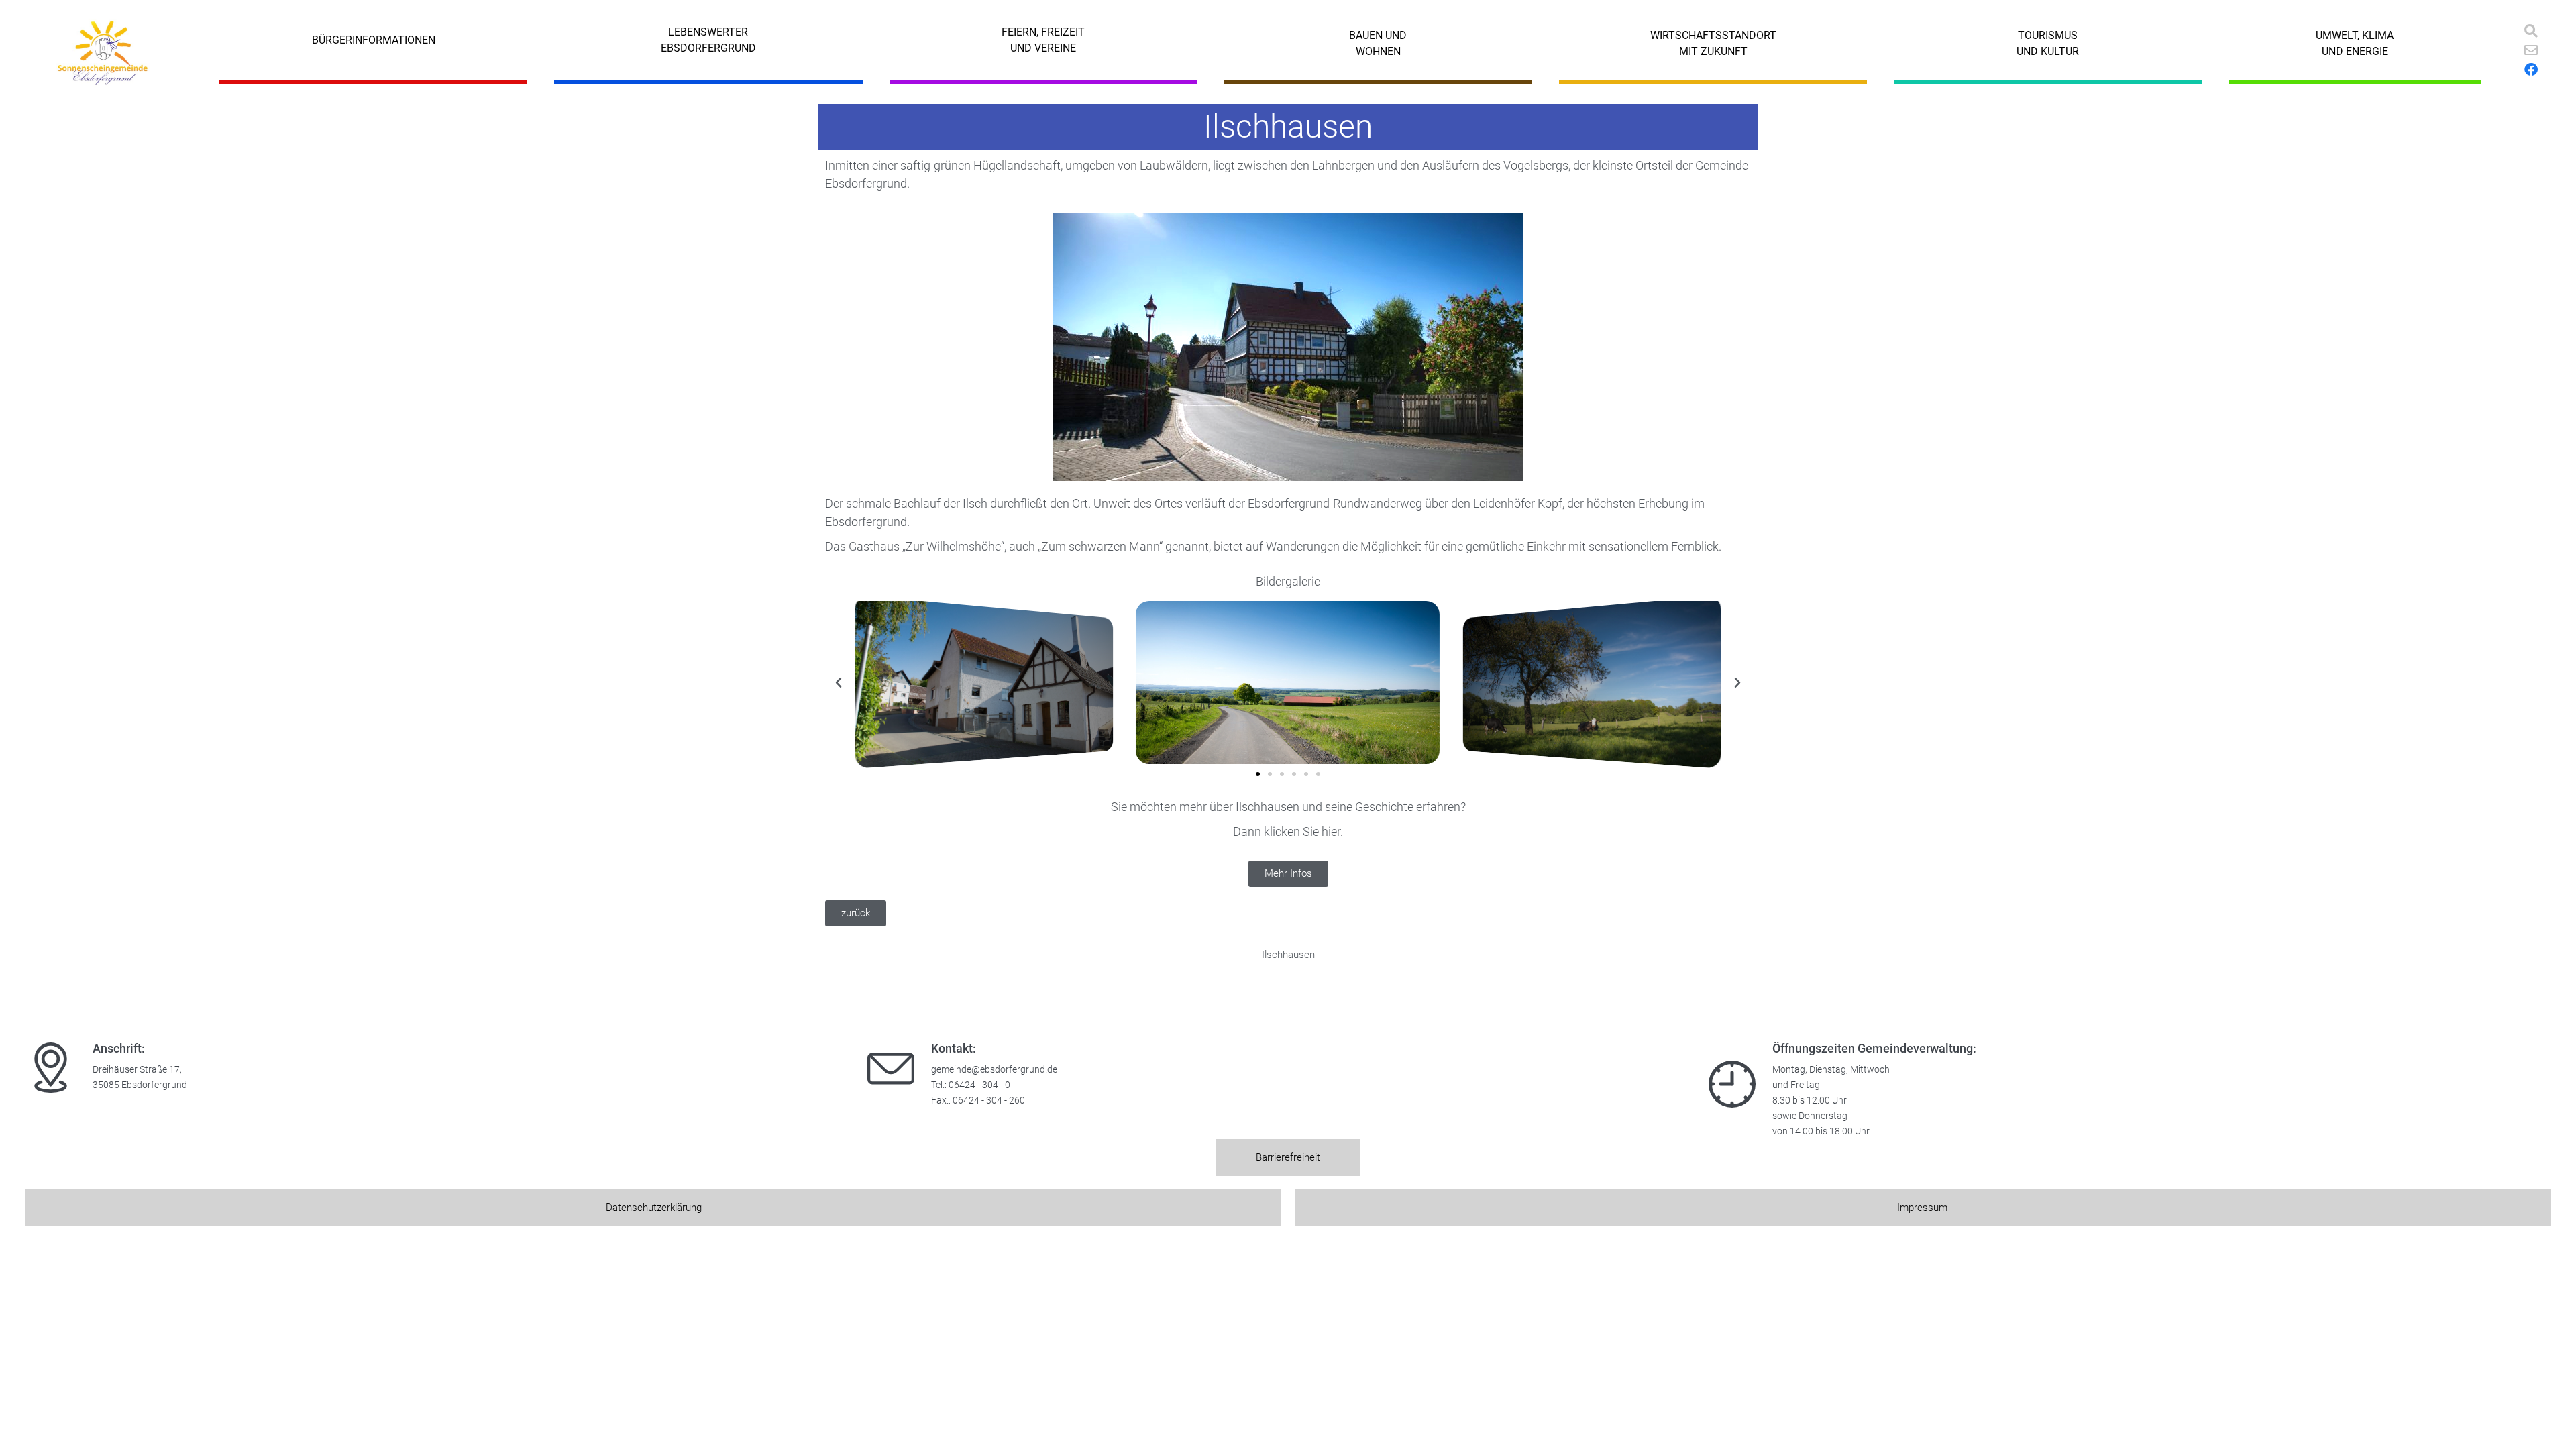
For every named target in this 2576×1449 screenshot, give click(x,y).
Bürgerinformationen (374, 40)
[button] (839, 683)
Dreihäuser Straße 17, (137, 1070)
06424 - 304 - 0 (979, 1085)
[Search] (2531, 31)
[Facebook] (2531, 70)
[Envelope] (2531, 50)
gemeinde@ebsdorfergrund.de (994, 1070)
